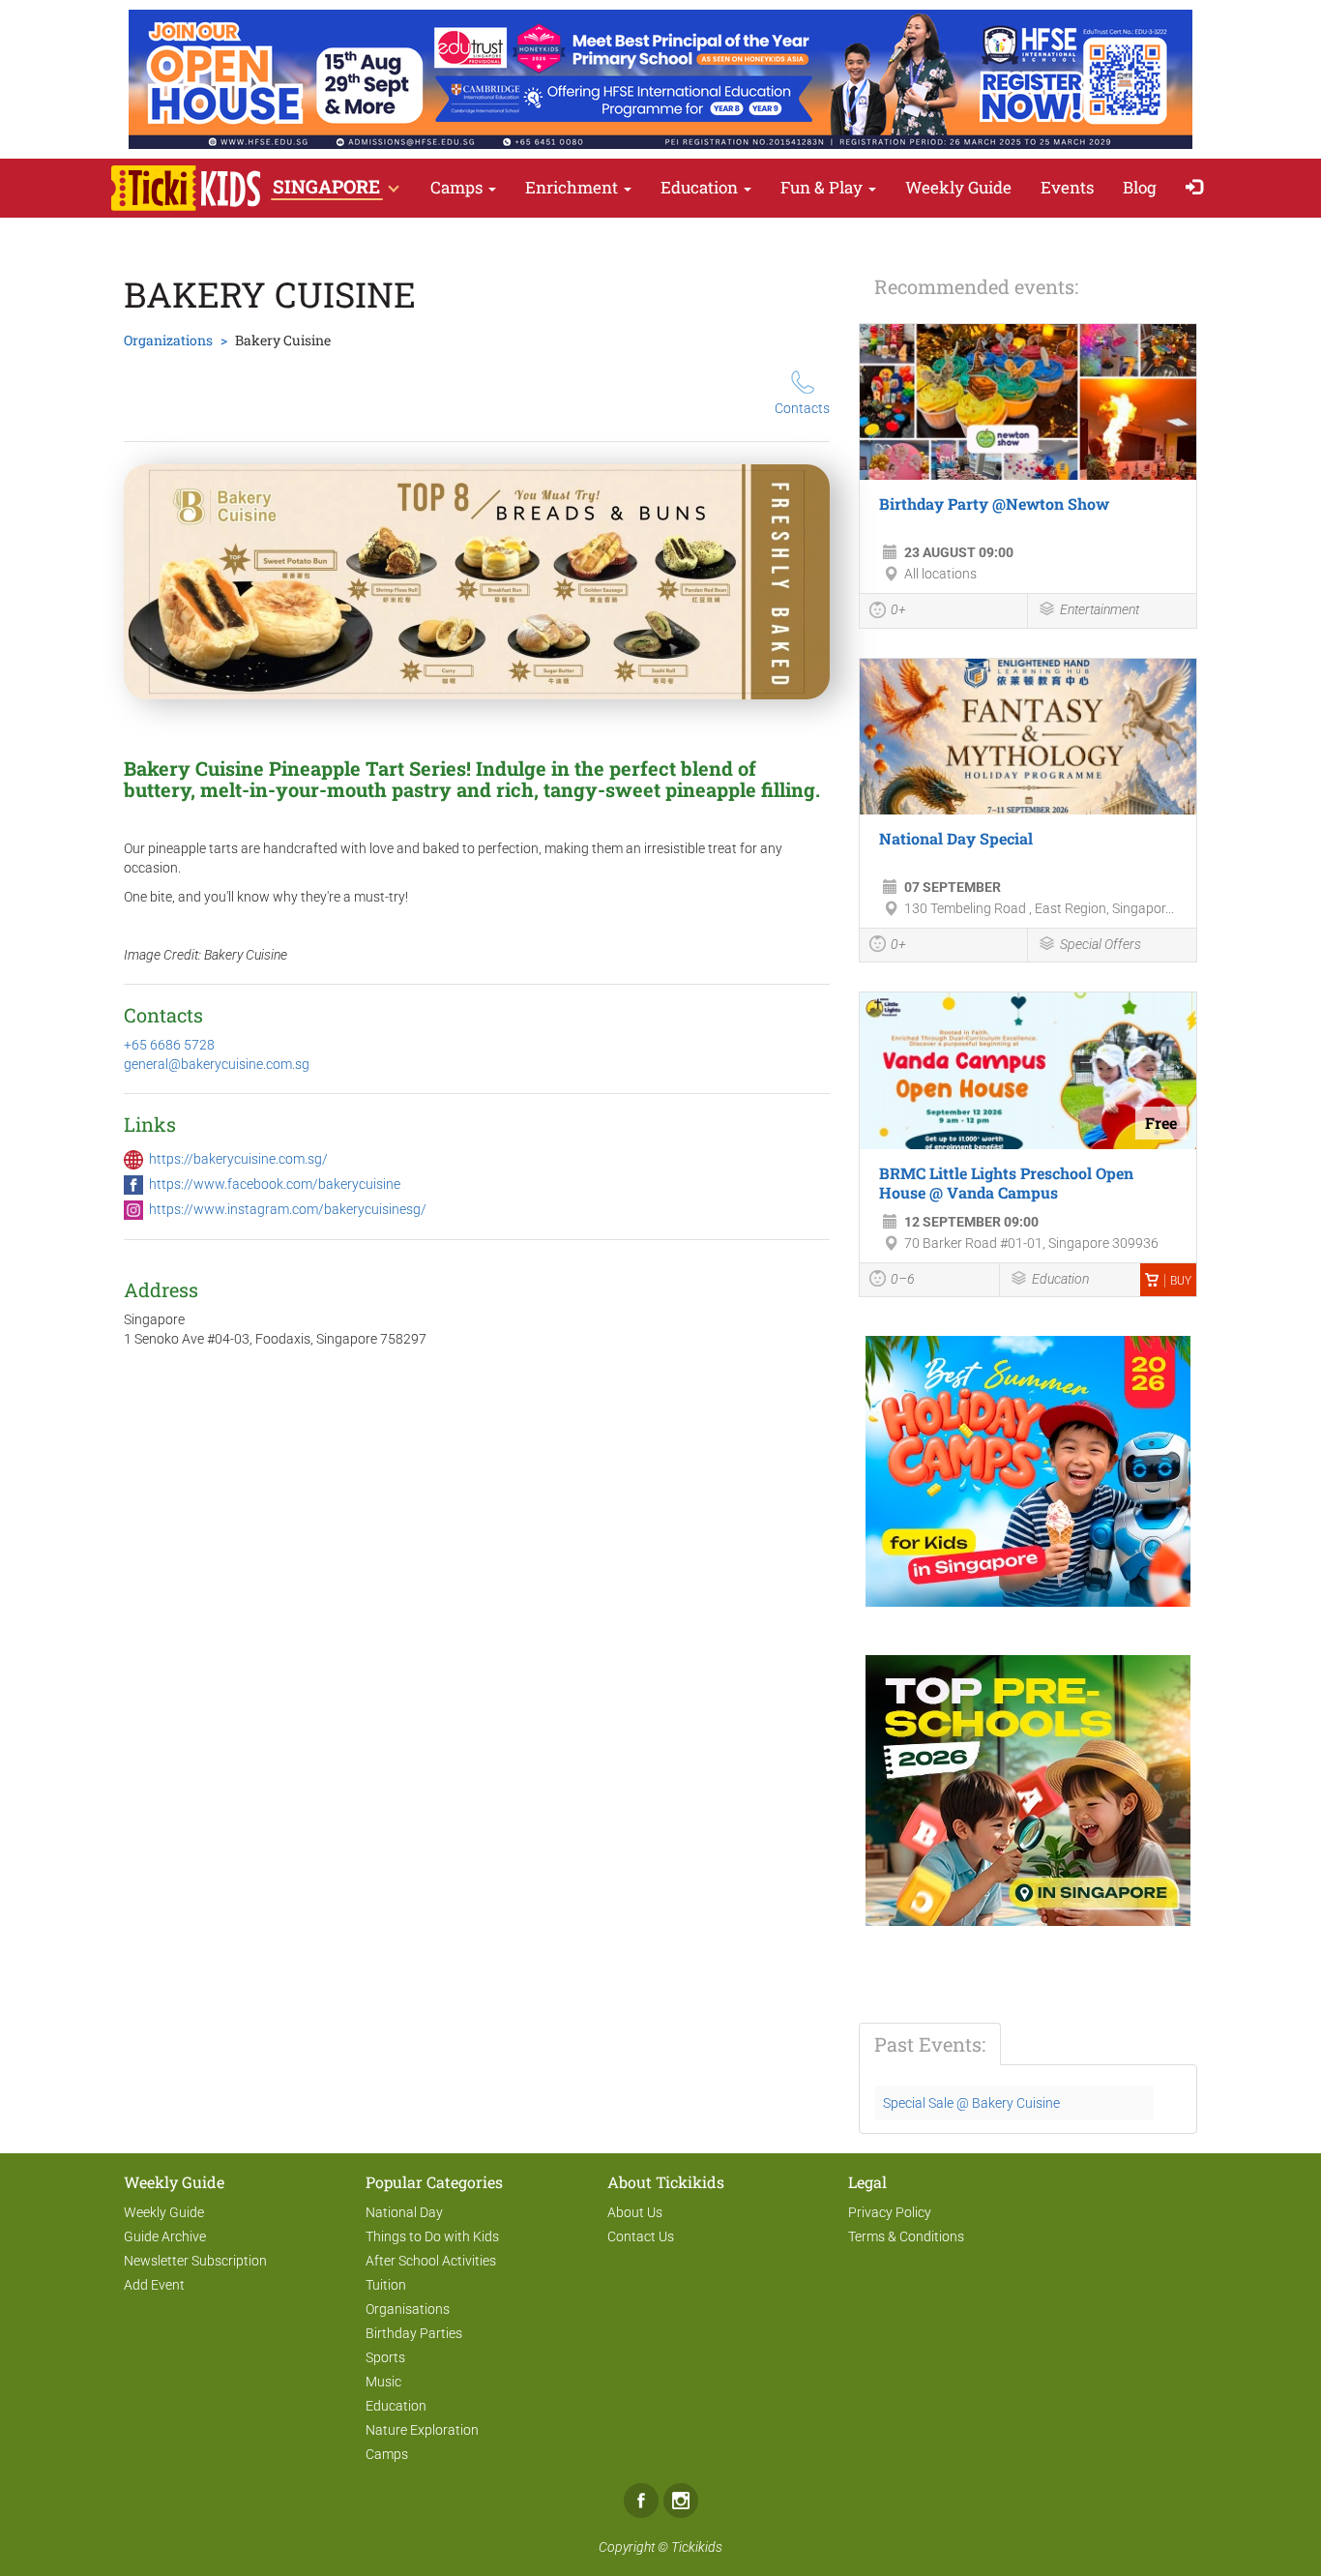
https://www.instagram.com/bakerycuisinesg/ (288, 1209)
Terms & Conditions (906, 2236)
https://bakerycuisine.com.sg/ (238, 1159)
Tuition (386, 2285)
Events (1067, 187)
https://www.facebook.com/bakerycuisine (275, 1184)
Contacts (802, 408)
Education (701, 187)
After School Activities (431, 2261)
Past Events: (930, 2044)
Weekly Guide (958, 187)
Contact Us (641, 2236)
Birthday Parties (414, 2333)
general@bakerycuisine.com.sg (217, 1064)
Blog (1140, 187)
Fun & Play (823, 187)
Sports (385, 2357)
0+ (898, 609)
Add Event (154, 2285)
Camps (458, 187)
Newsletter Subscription (195, 2261)
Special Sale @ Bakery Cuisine (971, 2103)
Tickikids (697, 2547)
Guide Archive (165, 2236)
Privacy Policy (890, 2212)
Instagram (681, 2501)
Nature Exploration (422, 2430)
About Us (635, 2212)
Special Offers (1101, 944)
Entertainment (1100, 609)
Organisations (408, 2309)
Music (383, 2382)
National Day (404, 2212)
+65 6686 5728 (169, 1045)
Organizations (168, 340)
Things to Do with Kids (432, 2236)
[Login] (1199, 188)
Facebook (641, 2501)
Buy (1181, 1281)
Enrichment (573, 187)
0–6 (903, 1279)
